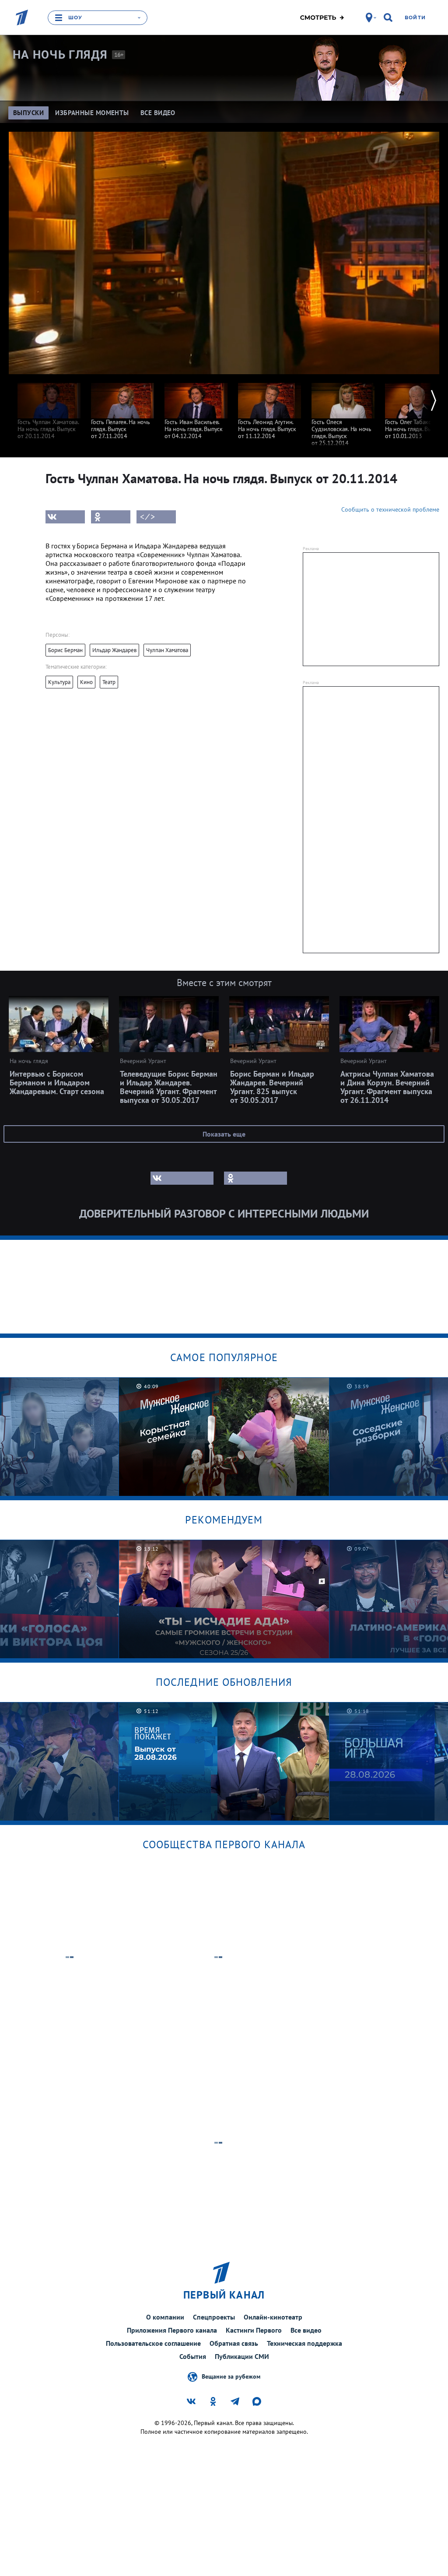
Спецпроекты (214, 2317)
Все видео (306, 2330)
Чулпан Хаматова (167, 650)
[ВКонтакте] (65, 517)
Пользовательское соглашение (153, 2343)
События (193, 2356)
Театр (109, 682)
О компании (165, 2317)
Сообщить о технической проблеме (390, 509)
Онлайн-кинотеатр (273, 2317)
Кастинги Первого (254, 2330)
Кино (86, 682)
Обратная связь (234, 2343)
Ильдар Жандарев (114, 650)
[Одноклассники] (111, 517)
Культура (59, 682)
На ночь (60, 55)
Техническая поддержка (304, 2343)
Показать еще (224, 1134)
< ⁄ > (147, 517)
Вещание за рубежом (231, 2376)
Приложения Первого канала (172, 2330)
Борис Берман (65, 650)
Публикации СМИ (242, 2356)
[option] (49, 407)
